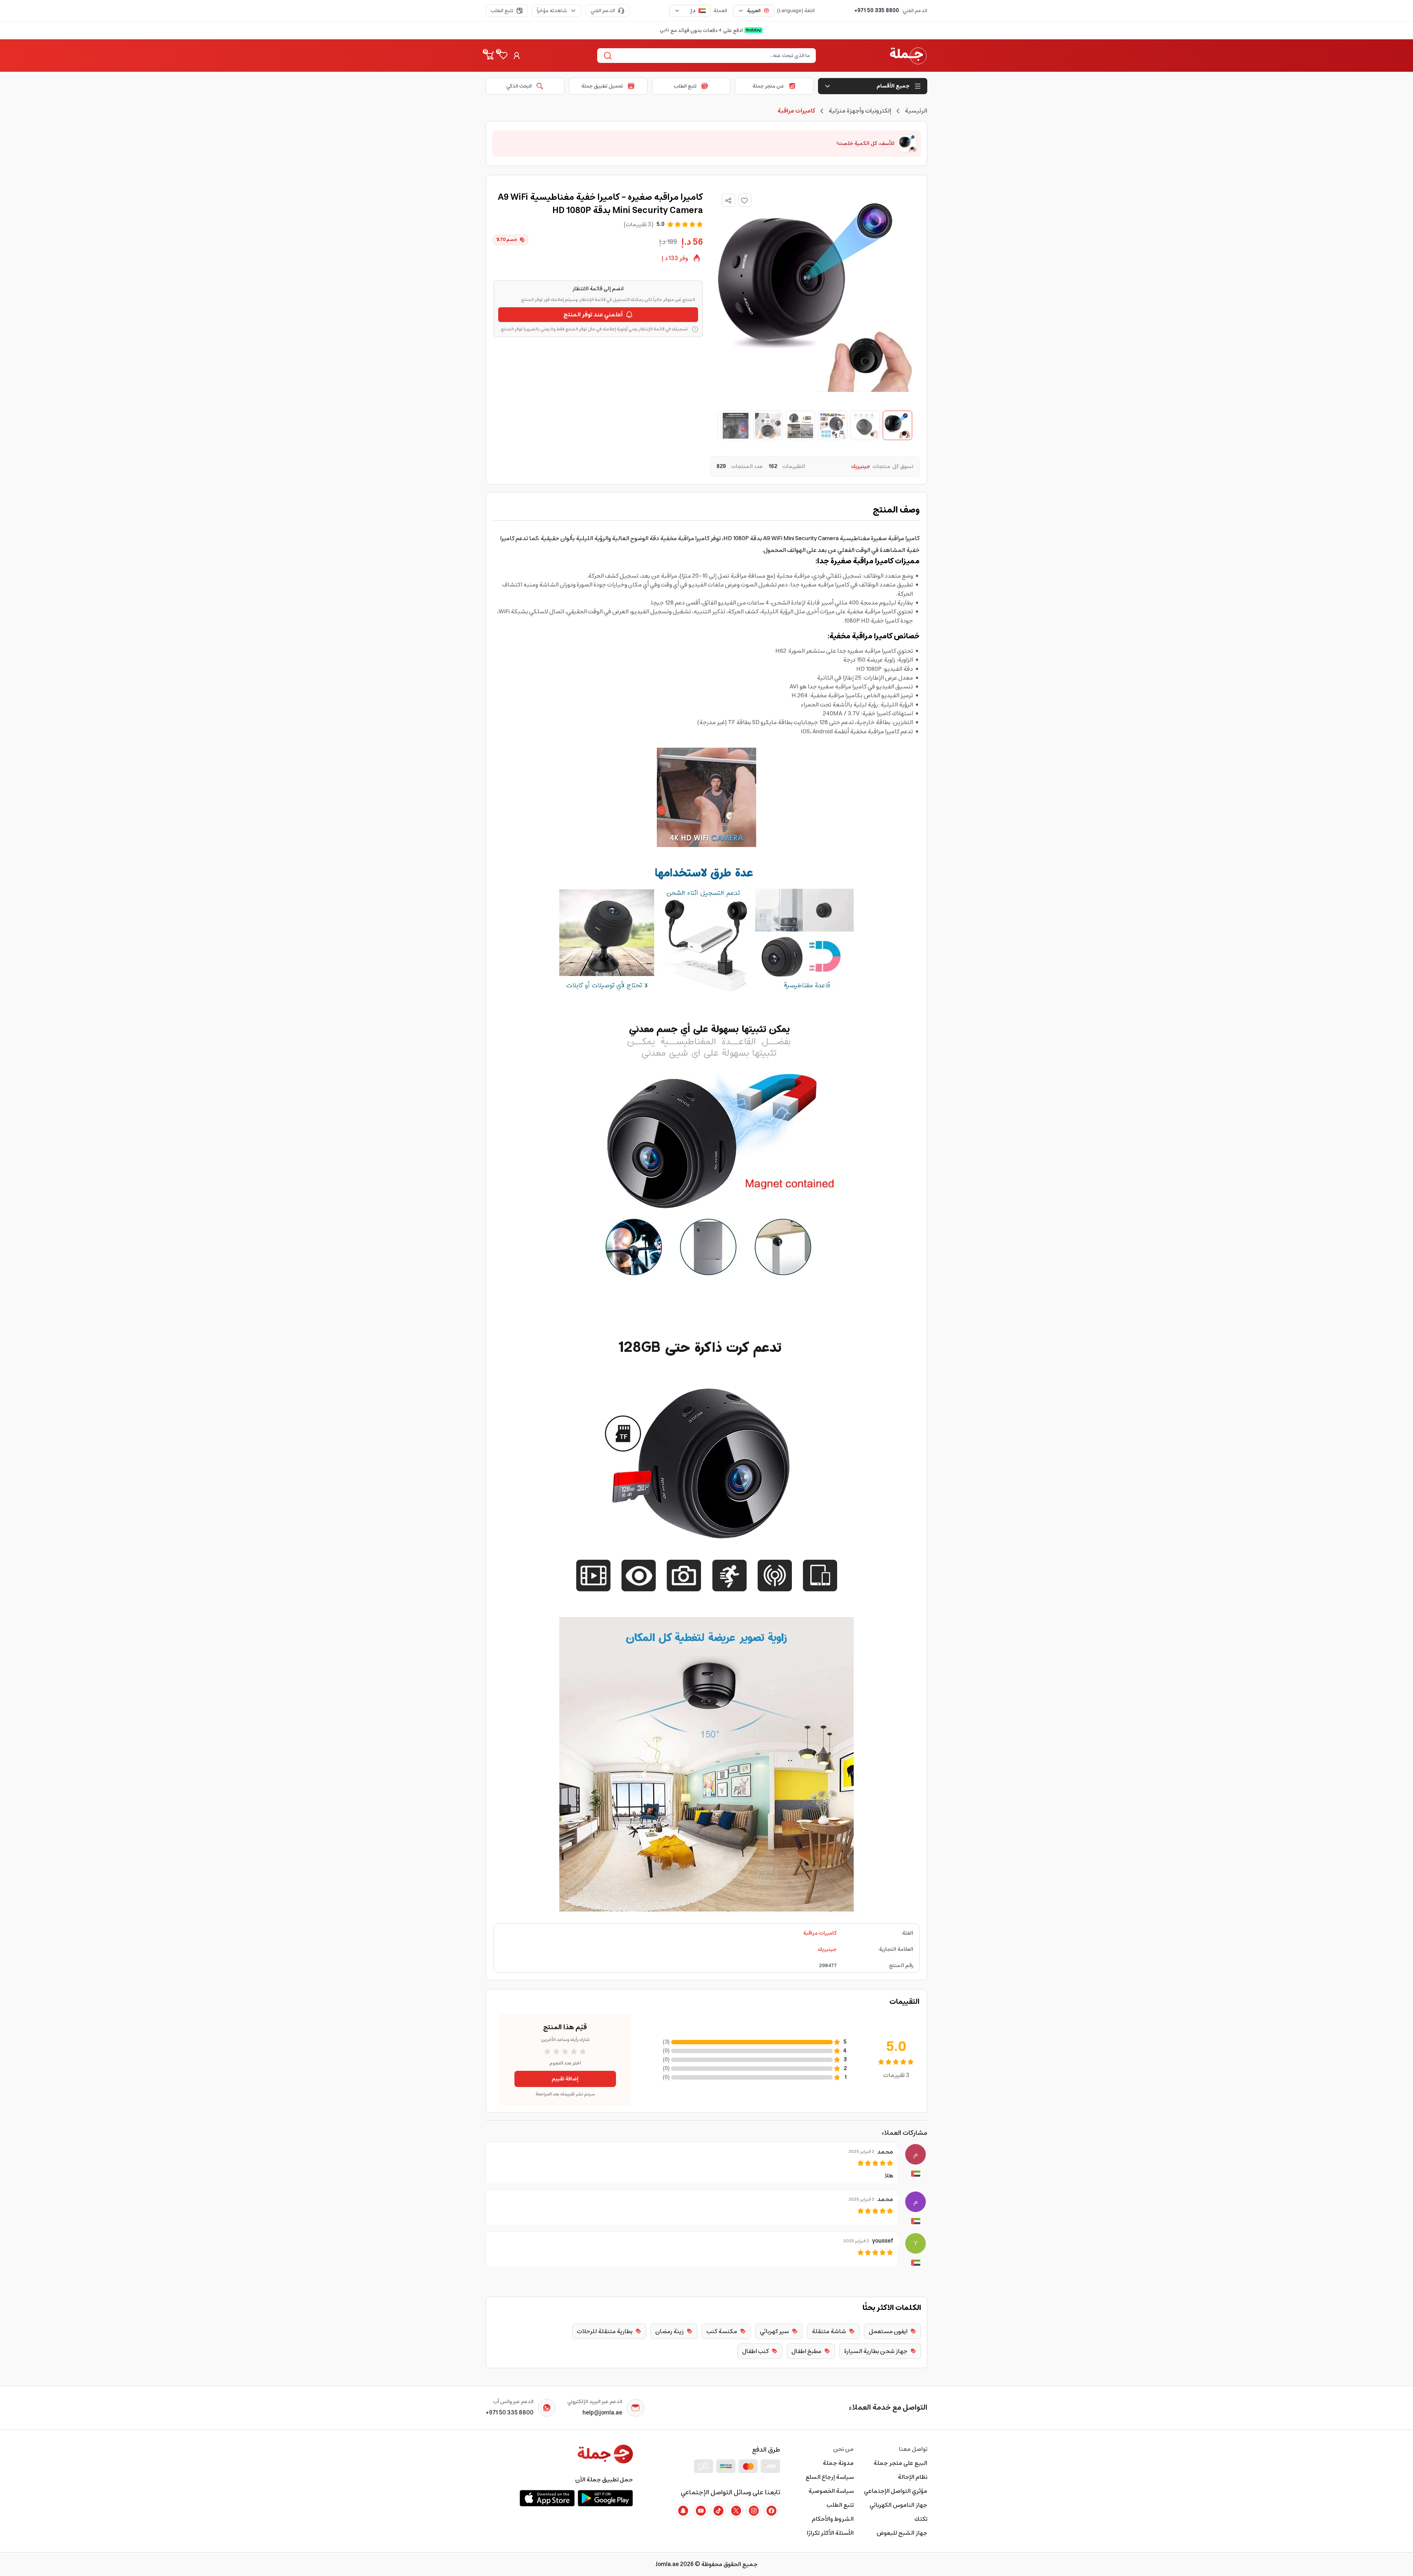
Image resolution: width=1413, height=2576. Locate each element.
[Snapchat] (683, 2511)
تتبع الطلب (502, 11)
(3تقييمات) (639, 224)
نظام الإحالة (913, 2477)
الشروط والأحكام (833, 2519)
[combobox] (754, 11)
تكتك (921, 2519)
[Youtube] (701, 2511)
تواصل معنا (913, 2449)
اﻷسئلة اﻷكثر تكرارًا (830, 2533)
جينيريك (827, 1949)
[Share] (728, 201)
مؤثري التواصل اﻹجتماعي (896, 2491)
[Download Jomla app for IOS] (547, 2498)
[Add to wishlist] (745, 200)
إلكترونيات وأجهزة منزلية (860, 111)
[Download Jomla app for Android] (605, 2498)
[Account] (517, 56)
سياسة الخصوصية (831, 2491)
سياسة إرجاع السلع (830, 2477)
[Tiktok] (718, 2511)
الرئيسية (916, 111)
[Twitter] (736, 2511)
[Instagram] (754, 2511)
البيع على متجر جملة (900, 2463)
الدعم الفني (603, 11)
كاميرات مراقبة (820, 1933)
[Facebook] (771, 2511)
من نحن (843, 2449)
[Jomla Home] (908, 56)
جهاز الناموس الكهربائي (898, 2505)
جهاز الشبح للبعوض (902, 2533)
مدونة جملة (838, 2463)
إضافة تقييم (565, 2079)
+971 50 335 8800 (877, 11)
